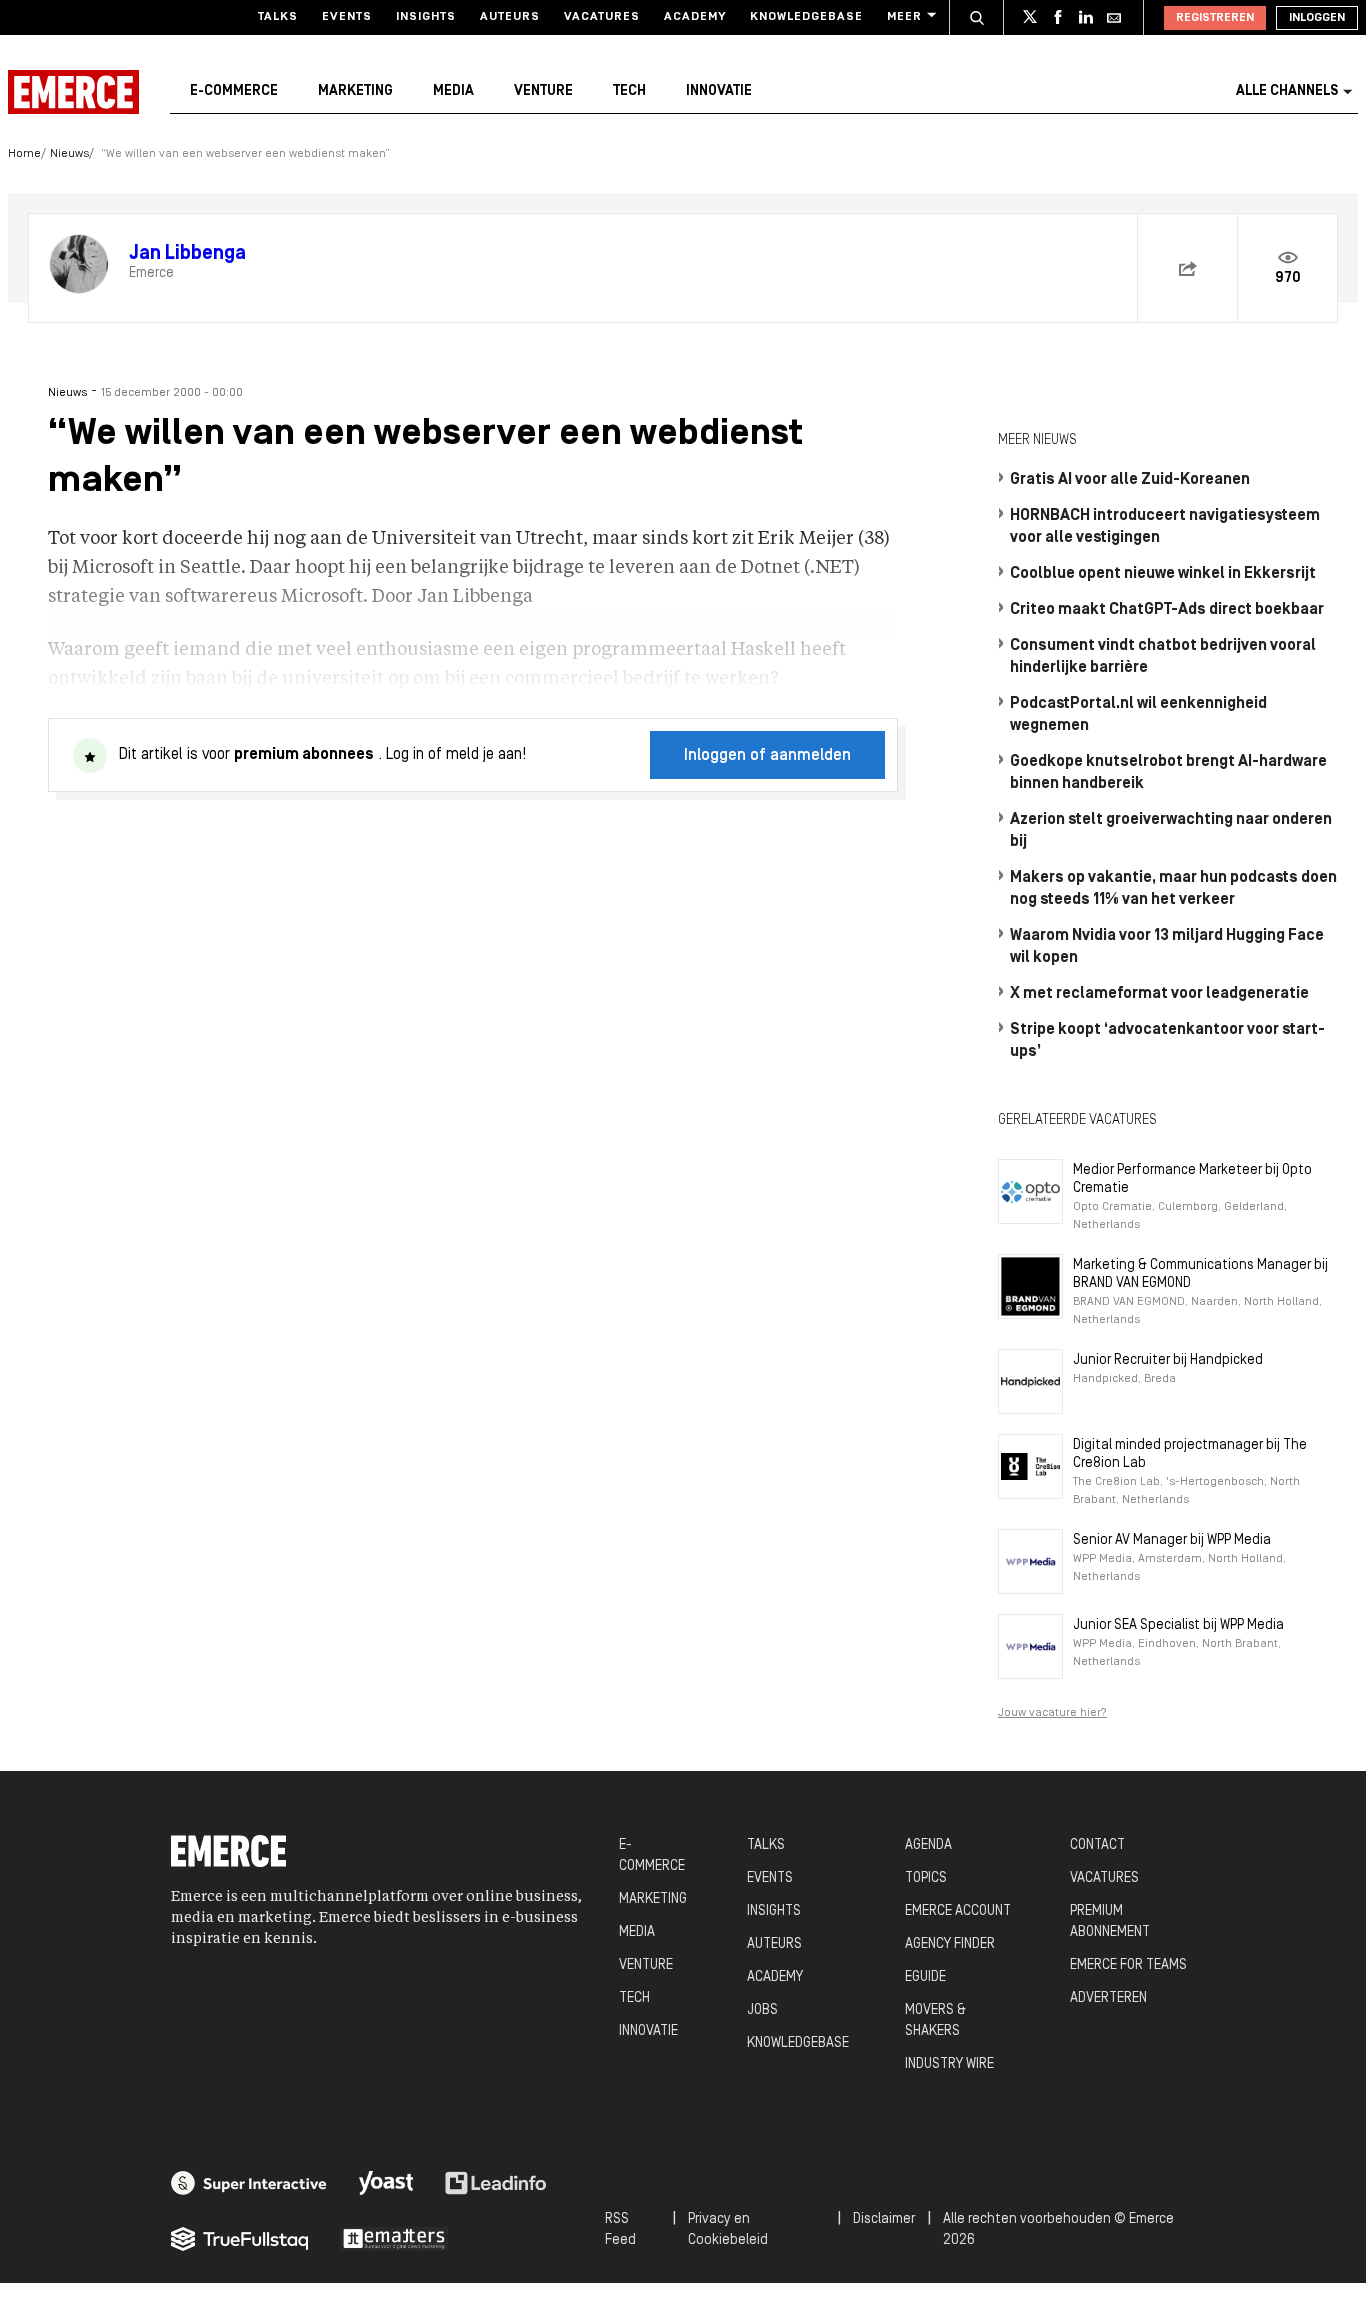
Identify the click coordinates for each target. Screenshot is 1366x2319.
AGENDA (928, 1845)
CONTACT (1097, 1845)
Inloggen (1317, 18)
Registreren (1215, 18)
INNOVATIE (648, 2031)
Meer (904, 17)
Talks (278, 17)
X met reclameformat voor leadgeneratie (1159, 994)
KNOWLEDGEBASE (798, 2043)
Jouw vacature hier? (1052, 1713)
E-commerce (234, 91)
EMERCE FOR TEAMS (1128, 1965)
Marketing (355, 91)
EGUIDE (925, 1977)
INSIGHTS (774, 1911)
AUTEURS (774, 1944)
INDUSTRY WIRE (949, 2064)
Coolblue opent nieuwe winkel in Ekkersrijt (1163, 574)
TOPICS (926, 1878)
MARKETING (653, 1899)
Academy (695, 17)
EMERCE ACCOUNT (958, 1911)
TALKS (766, 1845)
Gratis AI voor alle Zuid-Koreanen (1130, 480)
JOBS (762, 2010)
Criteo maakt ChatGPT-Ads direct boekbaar (1167, 610)
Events (347, 17)
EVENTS (770, 1878)
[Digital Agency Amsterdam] (249, 2183)
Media (453, 91)
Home (24, 154)
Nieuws (69, 154)
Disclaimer (884, 2219)
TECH (634, 1998)
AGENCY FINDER (950, 1944)
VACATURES (1104, 1878)
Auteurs (510, 17)
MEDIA (637, 1932)
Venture (543, 91)
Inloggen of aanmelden (767, 756)
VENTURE (646, 1965)
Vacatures (602, 17)
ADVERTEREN (1108, 1998)
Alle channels (1287, 91)
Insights (426, 17)
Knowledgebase (806, 17)
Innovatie (719, 91)
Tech (629, 91)
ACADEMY (775, 1977)
